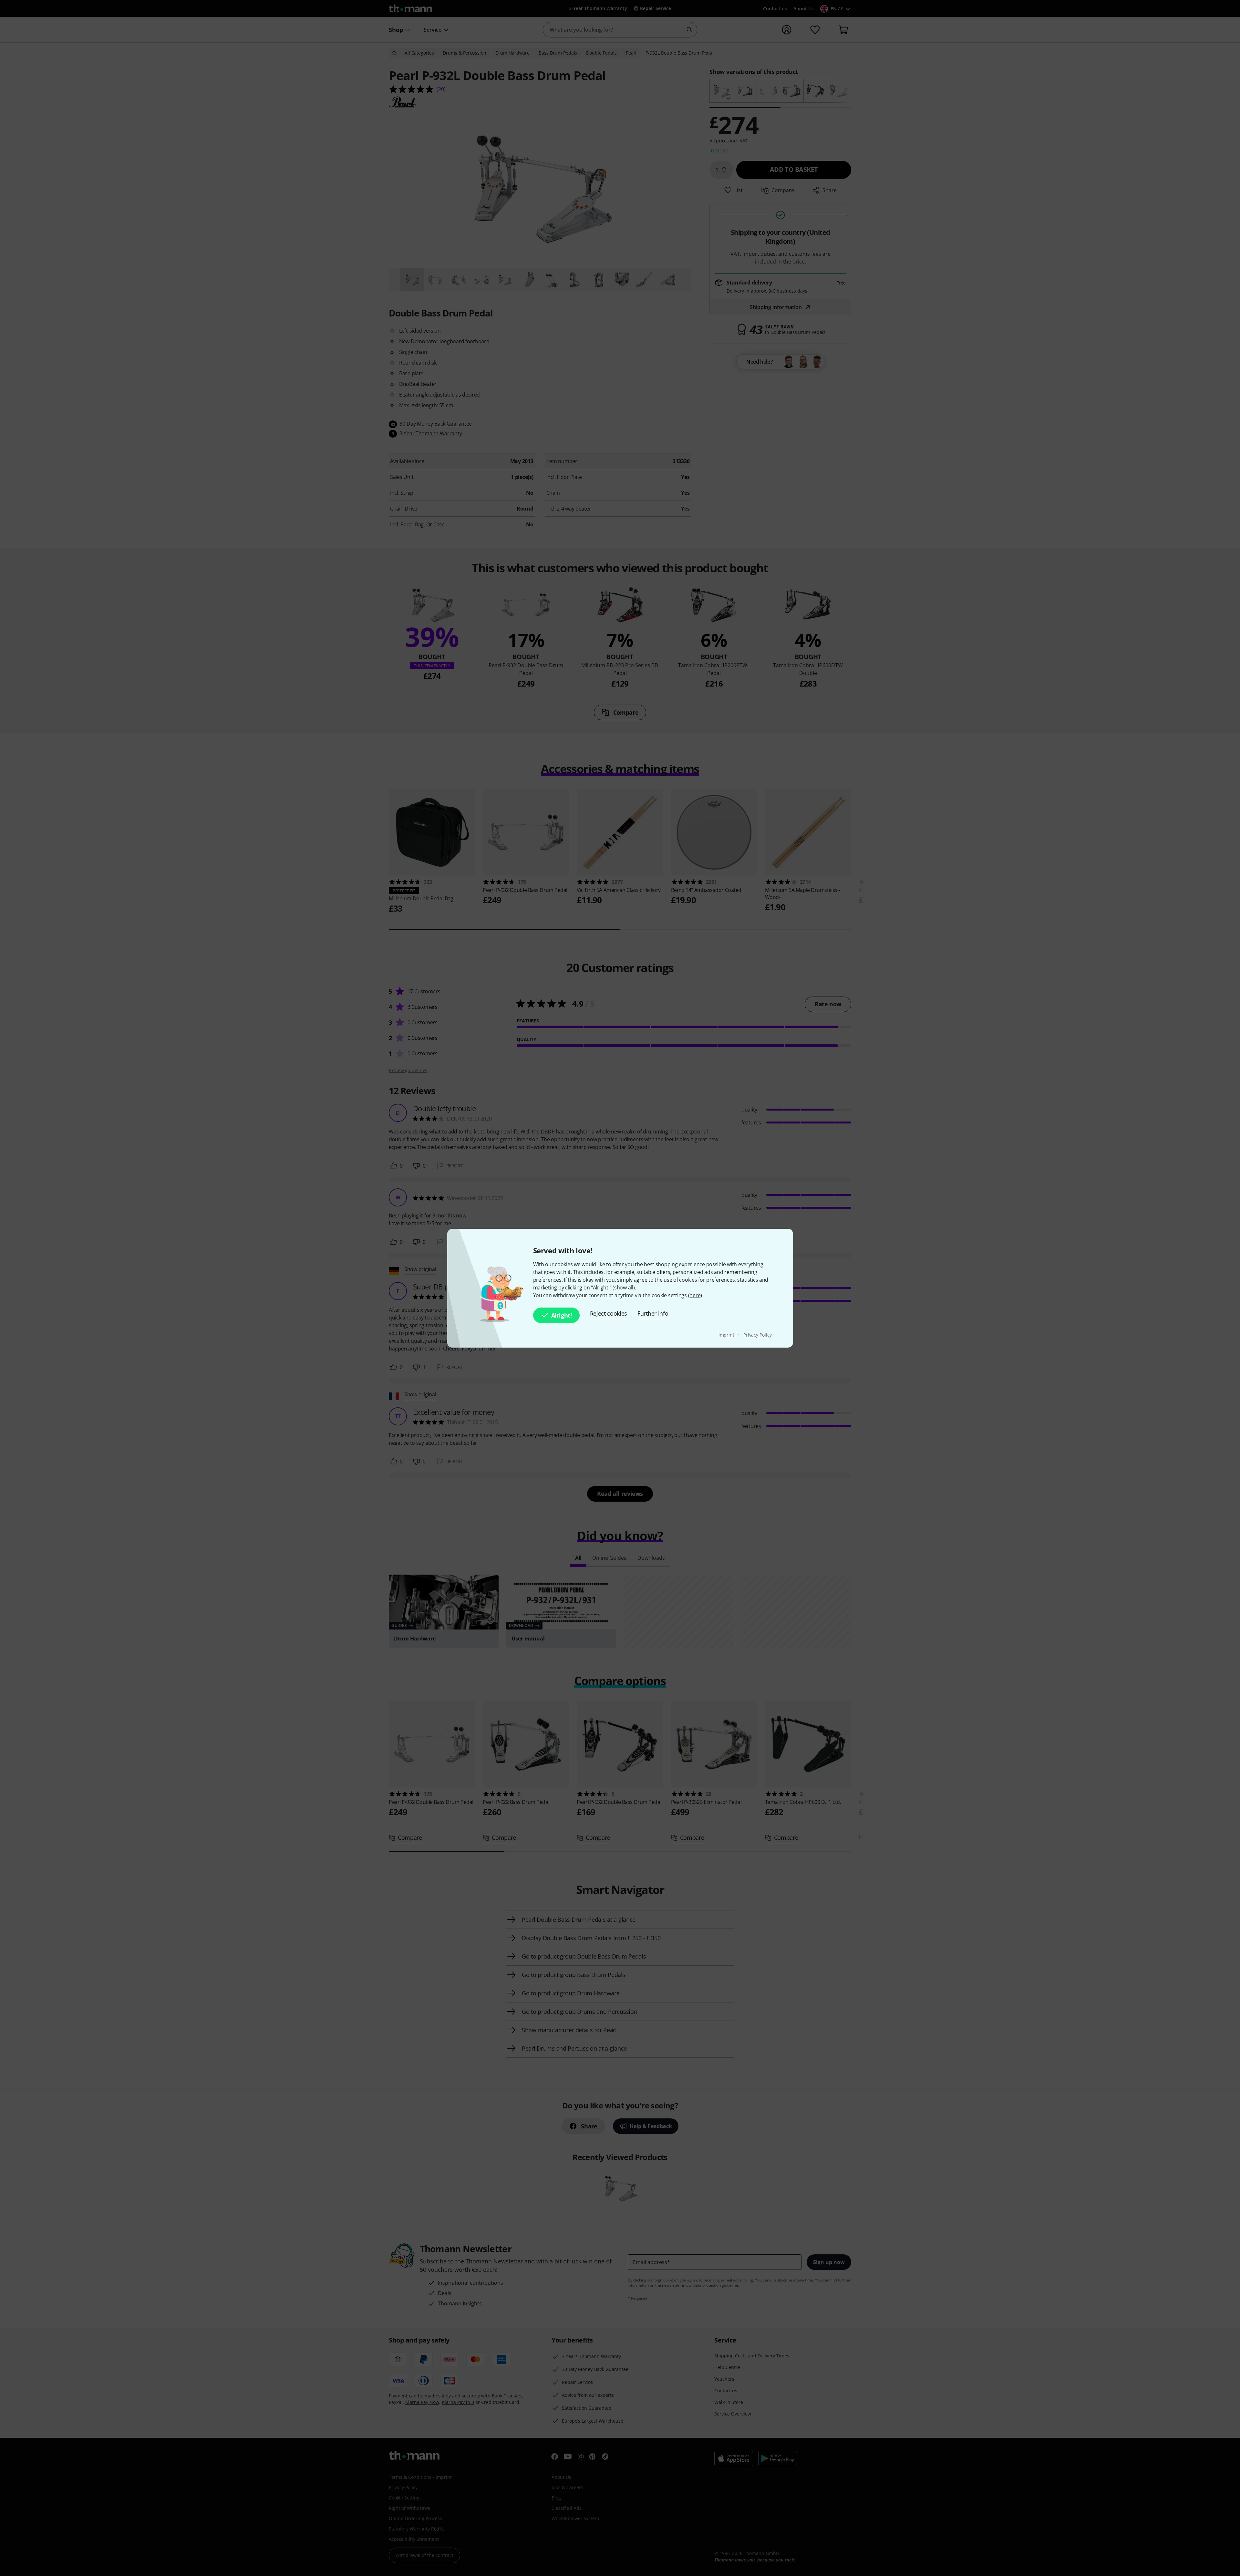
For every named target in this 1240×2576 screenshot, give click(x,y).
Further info (653, 1313)
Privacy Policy (758, 1335)
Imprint (727, 1335)
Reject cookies (609, 1313)
